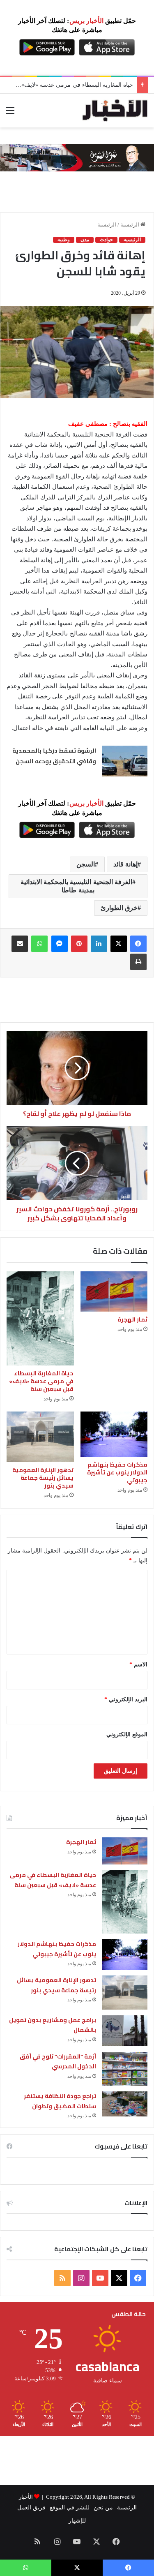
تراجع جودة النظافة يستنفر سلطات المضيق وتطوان (60, 2101)
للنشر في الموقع (70, 2508)
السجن (86, 864)
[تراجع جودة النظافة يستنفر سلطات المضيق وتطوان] (125, 2104)
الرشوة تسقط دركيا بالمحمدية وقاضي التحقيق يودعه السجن (54, 756)
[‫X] (119, 944)
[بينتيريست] (79, 944)
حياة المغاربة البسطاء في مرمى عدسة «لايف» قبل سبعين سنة (41, 1381)
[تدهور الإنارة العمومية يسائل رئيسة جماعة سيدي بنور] (40, 1437)
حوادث (106, 240)
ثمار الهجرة (132, 1319)
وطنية (64, 240)
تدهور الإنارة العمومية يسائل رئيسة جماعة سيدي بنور (43, 1478)
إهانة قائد (125, 864)
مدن (85, 240)
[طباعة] (138, 962)
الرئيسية (130, 225)
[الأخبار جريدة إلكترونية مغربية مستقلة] (115, 111)
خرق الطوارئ (119, 908)
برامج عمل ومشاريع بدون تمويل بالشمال (53, 2025)
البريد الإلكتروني (126, 1699)
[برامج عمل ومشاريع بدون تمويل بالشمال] (125, 2031)
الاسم (138, 1665)
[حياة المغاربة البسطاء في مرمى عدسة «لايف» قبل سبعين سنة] (40, 1318)
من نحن (103, 2508)
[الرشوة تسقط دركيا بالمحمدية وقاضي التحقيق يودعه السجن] (125, 761)
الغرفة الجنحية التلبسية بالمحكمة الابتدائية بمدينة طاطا (76, 886)
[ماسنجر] (60, 944)
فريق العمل (31, 2508)
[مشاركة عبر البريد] (20, 944)
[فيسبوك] (138, 944)
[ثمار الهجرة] (114, 1291)
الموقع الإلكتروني (127, 1734)
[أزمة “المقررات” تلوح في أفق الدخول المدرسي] (125, 2069)
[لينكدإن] (99, 944)
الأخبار (26, 2497)
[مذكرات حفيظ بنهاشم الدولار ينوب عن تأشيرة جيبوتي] (114, 1434)
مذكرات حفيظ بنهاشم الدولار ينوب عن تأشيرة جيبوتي (69, 85)
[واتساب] (39, 944)
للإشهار (77, 2521)
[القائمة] (10, 114)
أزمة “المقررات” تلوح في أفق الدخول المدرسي (58, 2062)
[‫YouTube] (100, 2278)
